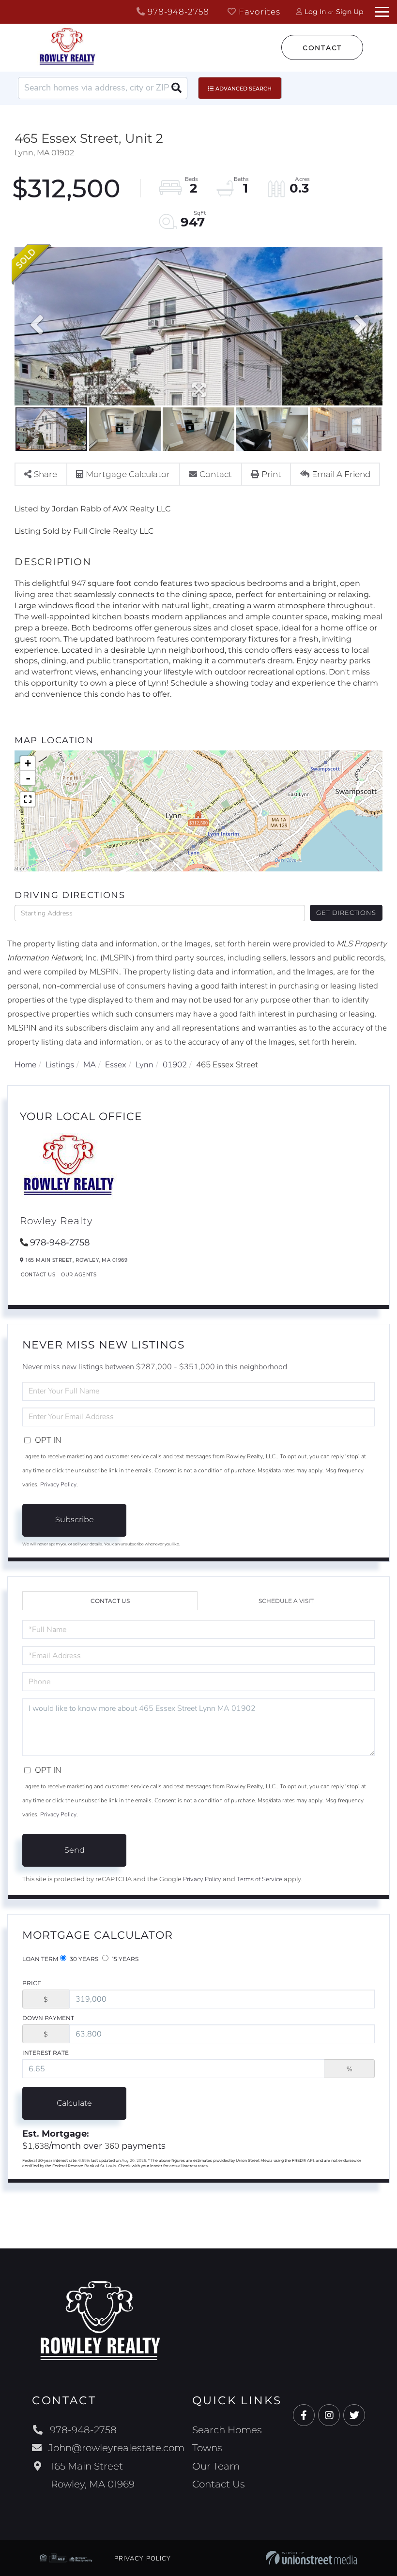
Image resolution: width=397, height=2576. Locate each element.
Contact (322, 48)
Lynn (145, 1065)
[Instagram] (329, 2416)
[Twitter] (354, 2416)
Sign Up (350, 12)
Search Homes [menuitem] (227, 2430)
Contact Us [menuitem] (219, 2484)
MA (90, 1065)
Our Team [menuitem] (216, 2466)
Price (32, 1983)
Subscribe (75, 1520)
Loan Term (40, 1959)
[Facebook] (304, 2416)
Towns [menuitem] (207, 2448)
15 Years (124, 1959)
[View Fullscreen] (28, 799)
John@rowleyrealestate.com (116, 2448)
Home (25, 1065)
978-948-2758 (177, 12)
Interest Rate (46, 2053)
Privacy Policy (58, 1484)
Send (75, 1850)
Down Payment (48, 2018)
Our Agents (79, 1275)
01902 (175, 1065)
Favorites (258, 12)
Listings (60, 1065)
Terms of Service (260, 1879)
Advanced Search (244, 89)
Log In (315, 12)
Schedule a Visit (286, 1601)
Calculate (74, 2103)
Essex (116, 1065)
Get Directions (346, 913)
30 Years (83, 1959)
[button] (176, 88)
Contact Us (38, 1275)
